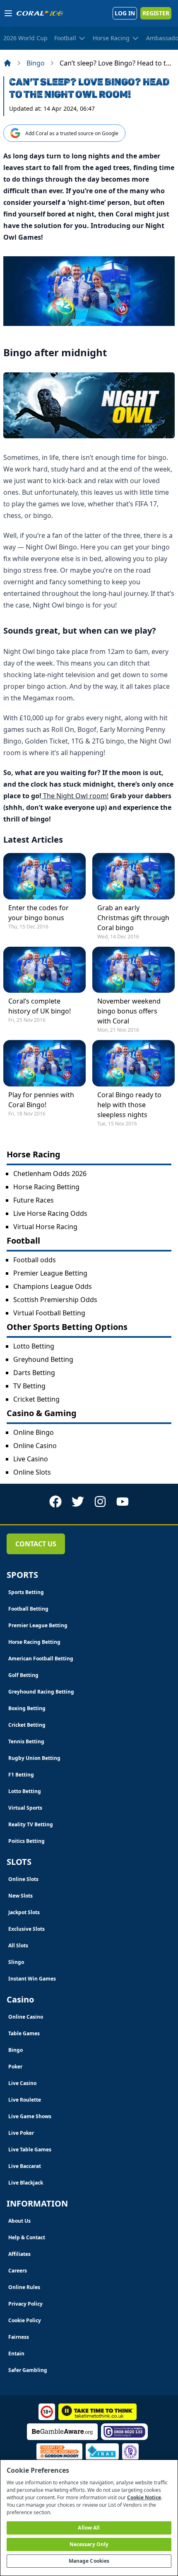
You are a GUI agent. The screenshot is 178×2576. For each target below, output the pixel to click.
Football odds (35, 1260)
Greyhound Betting (43, 1359)
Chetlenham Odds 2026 (50, 1174)
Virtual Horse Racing (45, 1227)
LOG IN (125, 13)
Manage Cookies (89, 2561)
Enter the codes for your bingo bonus (38, 913)
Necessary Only (89, 2544)
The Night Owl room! (75, 796)
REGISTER (156, 13)
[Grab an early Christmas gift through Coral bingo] (133, 876)
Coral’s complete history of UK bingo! (40, 1006)
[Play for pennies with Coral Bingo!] (44, 1063)
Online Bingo (34, 1432)
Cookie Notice (144, 2497)
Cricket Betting (36, 1399)
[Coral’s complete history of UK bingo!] (44, 970)
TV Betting (29, 1386)
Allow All (89, 2528)
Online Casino (35, 1446)
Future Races (34, 1200)
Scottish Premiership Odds (55, 1300)
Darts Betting (34, 1373)
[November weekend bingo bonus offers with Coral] (133, 970)
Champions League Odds (53, 1286)
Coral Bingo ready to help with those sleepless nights (129, 1105)
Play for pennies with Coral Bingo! (41, 1100)
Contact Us (36, 1544)
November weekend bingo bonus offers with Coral (129, 1011)
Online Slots (32, 1472)
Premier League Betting (50, 1273)
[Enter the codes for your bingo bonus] (44, 876)
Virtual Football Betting (49, 1313)
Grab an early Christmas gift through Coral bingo (133, 918)
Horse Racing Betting (46, 1187)
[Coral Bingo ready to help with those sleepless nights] (133, 1063)
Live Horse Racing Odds (50, 1213)
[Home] (7, 63)
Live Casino (31, 1459)
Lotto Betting (34, 1346)
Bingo (36, 63)
